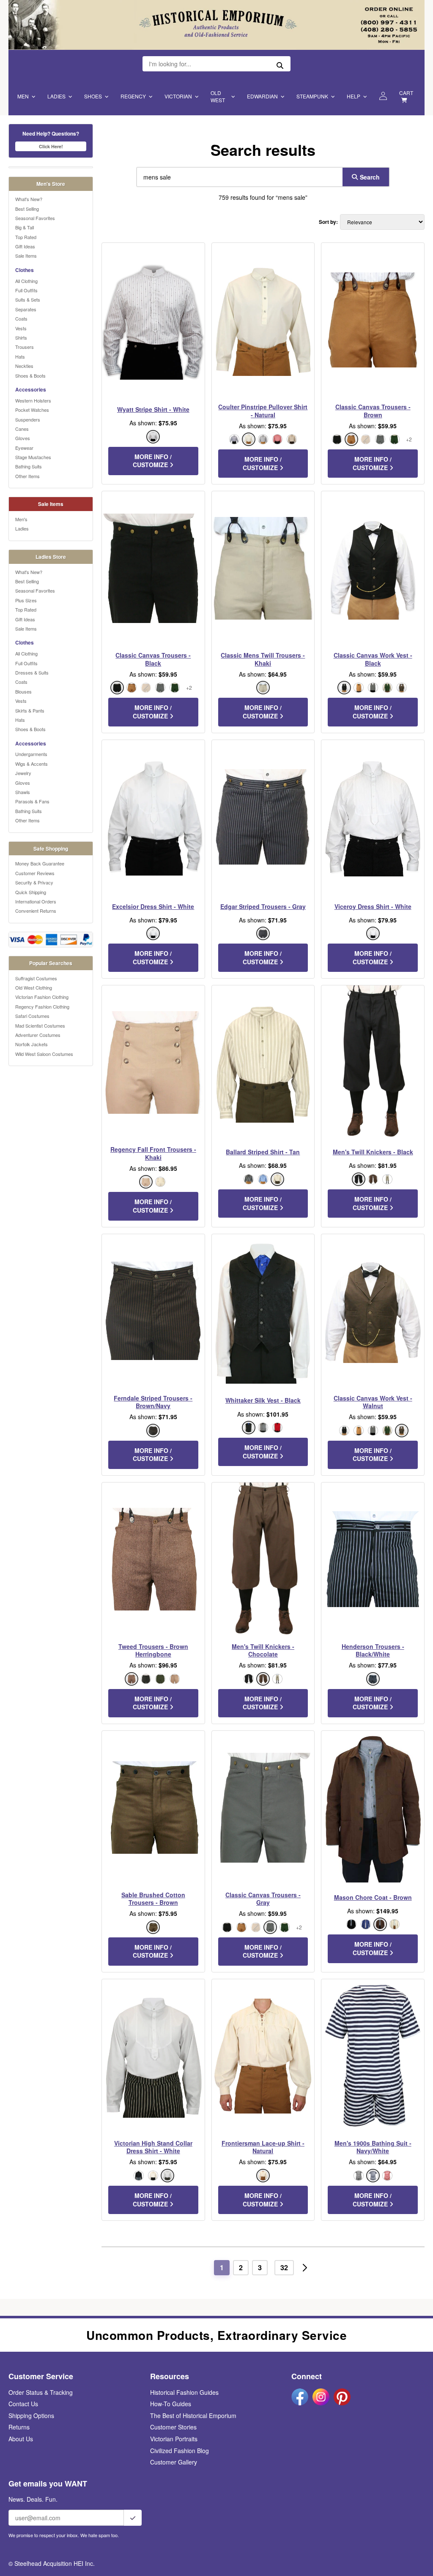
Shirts (21, 337)
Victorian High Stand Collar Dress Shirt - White (153, 2147)
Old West (218, 96)
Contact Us (23, 2404)
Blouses (23, 691)
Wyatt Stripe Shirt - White (153, 409)
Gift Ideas (25, 246)
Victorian (178, 96)
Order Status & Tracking (41, 2392)
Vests (21, 328)
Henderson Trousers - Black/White (373, 1650)
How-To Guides (171, 2404)
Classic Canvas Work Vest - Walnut (373, 1402)
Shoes (93, 96)
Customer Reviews (35, 873)
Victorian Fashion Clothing (42, 997)
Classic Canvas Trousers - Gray (263, 1899)
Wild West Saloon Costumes (44, 1054)
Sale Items (26, 256)
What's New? (29, 199)
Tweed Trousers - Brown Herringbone (153, 1650)
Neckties (24, 366)
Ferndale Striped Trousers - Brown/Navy (153, 1402)
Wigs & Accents (32, 764)
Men (23, 96)
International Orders (36, 901)
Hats (20, 356)
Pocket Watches (32, 410)
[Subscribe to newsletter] (133, 2518)
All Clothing (26, 281)
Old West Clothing (34, 987)
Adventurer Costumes (38, 1035)
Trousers (25, 347)
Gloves (23, 438)
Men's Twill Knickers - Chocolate (263, 1650)
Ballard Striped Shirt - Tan (263, 1152)
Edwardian (262, 96)
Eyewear (24, 448)
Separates (26, 309)
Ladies (56, 96)
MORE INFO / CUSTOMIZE (152, 461)
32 (284, 2267)
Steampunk (312, 96)
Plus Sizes (26, 600)
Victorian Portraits (174, 2439)
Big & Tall (25, 227)
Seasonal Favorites (35, 218)
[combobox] (238, 177)
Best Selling (27, 209)
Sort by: (328, 222)
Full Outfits (26, 290)
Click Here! (51, 146)
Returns (19, 2427)
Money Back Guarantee (40, 863)
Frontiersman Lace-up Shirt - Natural (263, 2147)
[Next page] (305, 2268)
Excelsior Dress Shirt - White (153, 906)
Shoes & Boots (30, 375)
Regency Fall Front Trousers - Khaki (153, 1153)
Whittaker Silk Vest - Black (263, 1400)
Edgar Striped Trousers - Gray (263, 906)
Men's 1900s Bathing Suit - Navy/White (373, 2147)
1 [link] (222, 2267)
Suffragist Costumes (36, 978)
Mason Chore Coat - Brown (373, 1897)
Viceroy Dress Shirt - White (373, 906)
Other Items (27, 476)
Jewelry (23, 773)
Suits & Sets (28, 299)
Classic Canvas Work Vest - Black (373, 659)
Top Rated (26, 237)
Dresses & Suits (32, 672)
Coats (21, 318)
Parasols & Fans (32, 801)
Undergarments (31, 754)
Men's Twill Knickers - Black (373, 1152)
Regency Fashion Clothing (42, 1006)
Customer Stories (173, 2427)
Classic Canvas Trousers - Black (153, 659)
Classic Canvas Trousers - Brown (373, 411)
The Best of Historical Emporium (193, 2416)
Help (354, 96)
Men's (21, 519)
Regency (133, 96)
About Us (21, 2439)
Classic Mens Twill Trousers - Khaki (263, 659)
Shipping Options (31, 2416)
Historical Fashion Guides (184, 2392)
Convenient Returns (36, 911)
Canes (22, 429)
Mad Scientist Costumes (40, 1026)
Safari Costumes (32, 1016)
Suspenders (28, 419)
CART (406, 93)
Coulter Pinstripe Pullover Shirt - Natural (263, 411)
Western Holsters (33, 400)
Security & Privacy (34, 882)
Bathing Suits (29, 466)
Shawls (23, 792)
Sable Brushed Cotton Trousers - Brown (153, 1899)
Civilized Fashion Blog (180, 2451)
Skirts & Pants (30, 710)
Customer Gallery (174, 2462)
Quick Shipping (31, 892)
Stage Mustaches (33, 457)
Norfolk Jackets (32, 1044)
